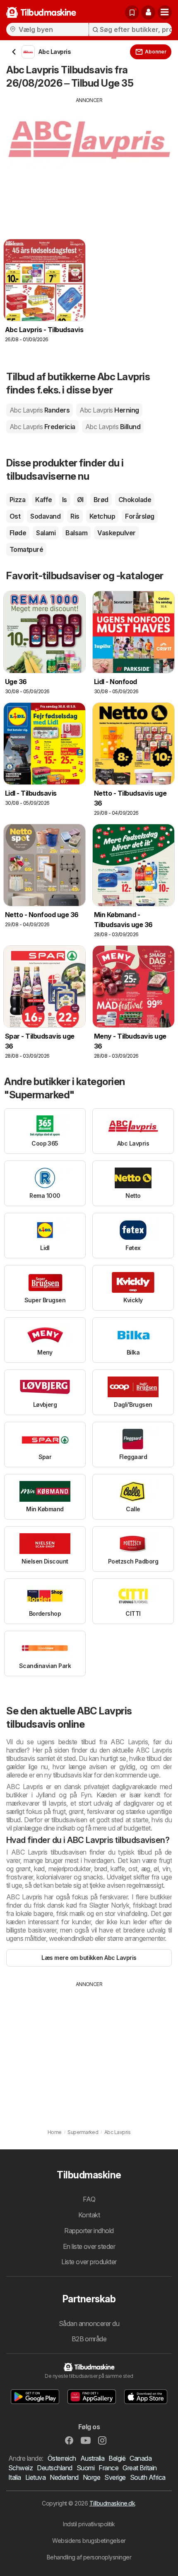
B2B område (89, 2339)
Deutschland (54, 2468)
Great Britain (140, 2468)
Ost (15, 516)
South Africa (148, 2477)
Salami (46, 533)
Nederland (64, 2477)
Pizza (17, 500)
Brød (101, 500)
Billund (113, 427)
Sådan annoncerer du (89, 2323)
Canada (141, 2458)
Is (65, 500)
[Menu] (165, 12)
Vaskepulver (116, 533)
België (117, 2458)
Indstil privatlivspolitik (89, 2524)
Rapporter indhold (89, 2231)
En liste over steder (89, 2246)
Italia (15, 2477)
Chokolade (135, 500)
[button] (148, 12)
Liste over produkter (89, 2262)
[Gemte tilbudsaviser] (132, 12)
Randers (40, 410)
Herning (109, 410)
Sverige (115, 2477)
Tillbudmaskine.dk (112, 2503)
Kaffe (43, 500)
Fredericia (42, 427)
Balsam (76, 533)
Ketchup (102, 516)
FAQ (89, 2199)
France (108, 2468)
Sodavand (45, 516)
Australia (92, 2458)
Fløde (18, 533)
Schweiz (20, 2468)
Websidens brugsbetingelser (89, 2541)
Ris (75, 516)
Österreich (62, 2458)
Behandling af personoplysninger (89, 2557)
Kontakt (89, 2215)
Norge (91, 2477)
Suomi (85, 2468)
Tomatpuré (26, 549)
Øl (80, 500)
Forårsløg (140, 516)
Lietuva (35, 2477)
